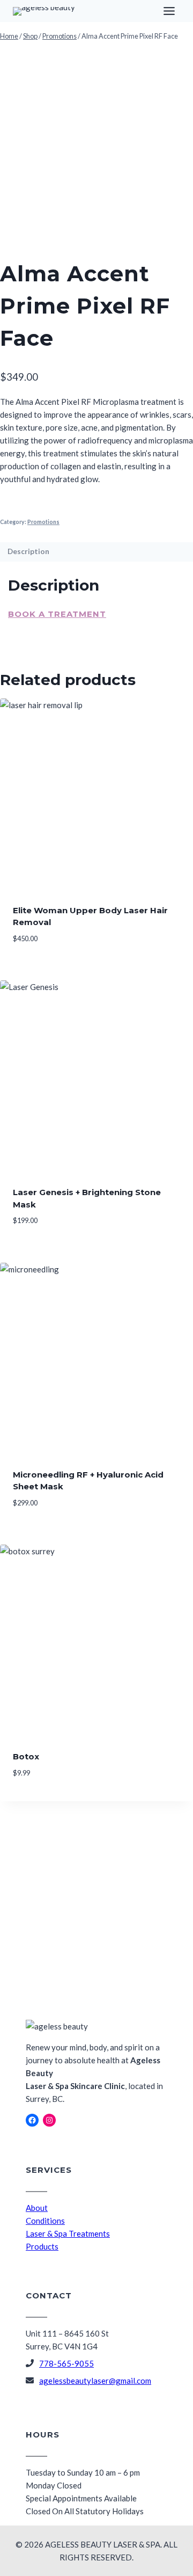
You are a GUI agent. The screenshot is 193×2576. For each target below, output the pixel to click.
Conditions (45, 2221)
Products (42, 2246)
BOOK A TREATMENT (57, 614)
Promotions (43, 522)
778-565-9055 (66, 2363)
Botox (26, 1756)
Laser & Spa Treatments (68, 2233)
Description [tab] (28, 551)
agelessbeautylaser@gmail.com (95, 2381)
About (37, 2208)
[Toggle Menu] (169, 11)
